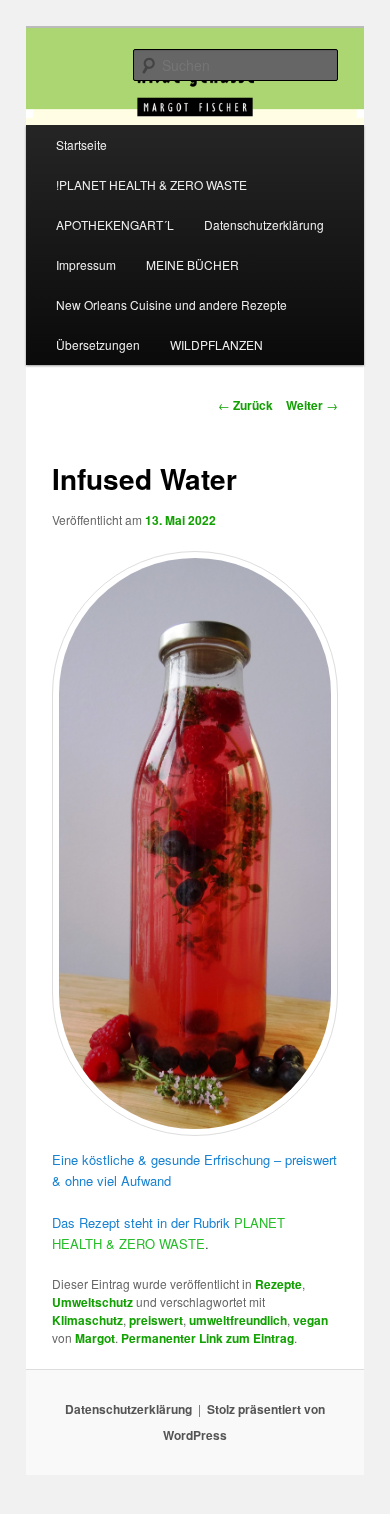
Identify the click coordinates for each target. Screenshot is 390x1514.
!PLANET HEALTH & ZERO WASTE (151, 184)
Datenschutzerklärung (264, 224)
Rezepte (278, 1284)
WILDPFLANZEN (216, 344)
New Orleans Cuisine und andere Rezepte (171, 304)
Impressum (86, 264)
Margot (95, 1338)
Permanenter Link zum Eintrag (207, 1338)
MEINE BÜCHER (192, 264)
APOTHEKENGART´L (115, 224)
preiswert (156, 1320)
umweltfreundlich (238, 1320)
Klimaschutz (87, 1320)
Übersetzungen (98, 344)
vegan (310, 1320)
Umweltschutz (92, 1302)
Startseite (81, 144)
